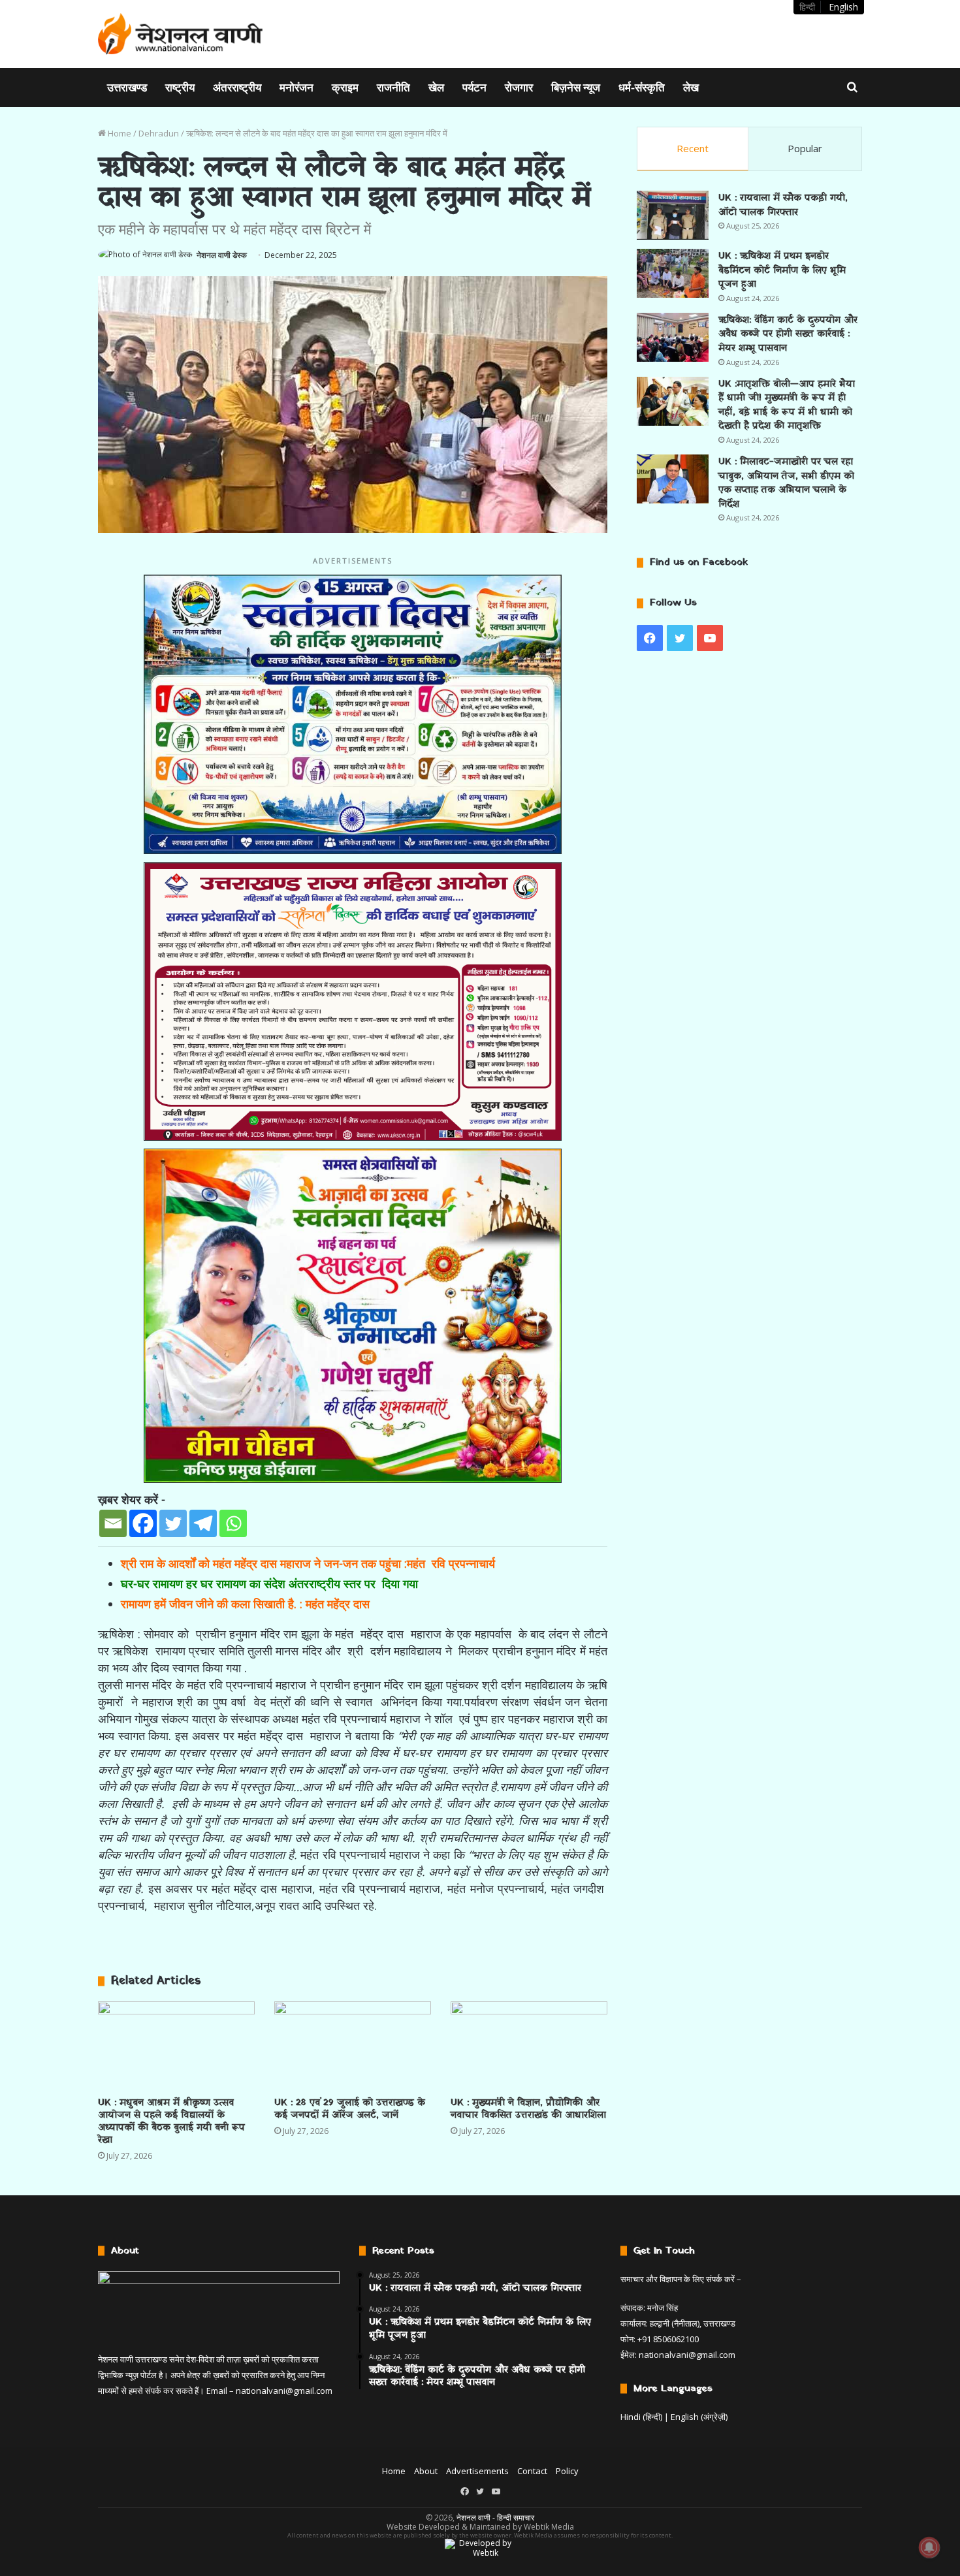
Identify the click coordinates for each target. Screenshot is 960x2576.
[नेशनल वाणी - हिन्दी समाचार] (181, 34)
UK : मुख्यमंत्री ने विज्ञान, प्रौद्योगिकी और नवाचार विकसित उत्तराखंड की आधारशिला (528, 2109)
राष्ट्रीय (180, 87)
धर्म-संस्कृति (642, 87)
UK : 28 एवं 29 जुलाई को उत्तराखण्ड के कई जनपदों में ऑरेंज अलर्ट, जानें (350, 2109)
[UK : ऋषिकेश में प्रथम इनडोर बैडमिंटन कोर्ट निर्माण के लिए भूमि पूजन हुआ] (673, 273)
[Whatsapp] (233, 1523)
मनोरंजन (296, 87)
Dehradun (159, 133)
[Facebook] (143, 1523)
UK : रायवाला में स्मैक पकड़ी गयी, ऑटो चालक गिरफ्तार (783, 205)
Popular (805, 148)
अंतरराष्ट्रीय (237, 87)
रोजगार (519, 87)
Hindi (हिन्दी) (641, 2417)
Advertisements (477, 2471)
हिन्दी (807, 7)
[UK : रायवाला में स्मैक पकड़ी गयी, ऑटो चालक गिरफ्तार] (673, 215)
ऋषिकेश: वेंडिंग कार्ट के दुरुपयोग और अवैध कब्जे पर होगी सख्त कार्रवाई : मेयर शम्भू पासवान (788, 334)
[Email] (113, 1523)
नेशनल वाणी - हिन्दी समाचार (495, 2518)
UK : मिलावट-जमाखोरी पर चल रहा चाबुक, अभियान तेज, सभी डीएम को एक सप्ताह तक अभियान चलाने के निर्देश (786, 483)
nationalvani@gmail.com (284, 2391)
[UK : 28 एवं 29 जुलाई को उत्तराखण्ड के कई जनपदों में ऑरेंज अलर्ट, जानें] (353, 2045)
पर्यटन (474, 87)
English (843, 7)
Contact (532, 2471)
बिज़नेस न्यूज (576, 87)
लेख (691, 87)
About (426, 2471)
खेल (436, 87)
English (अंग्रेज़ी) (699, 2417)
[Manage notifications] (929, 2547)
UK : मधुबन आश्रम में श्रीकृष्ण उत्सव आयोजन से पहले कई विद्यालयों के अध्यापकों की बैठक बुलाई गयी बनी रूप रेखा (171, 2122)
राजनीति (393, 87)
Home (119, 133)
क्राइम (345, 87)
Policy (567, 2471)
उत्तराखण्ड (127, 87)
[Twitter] (173, 1523)
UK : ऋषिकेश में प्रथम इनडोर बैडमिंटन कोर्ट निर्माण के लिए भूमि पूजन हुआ (782, 270)
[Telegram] (203, 1523)
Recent (693, 148)
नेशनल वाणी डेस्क (222, 255)
